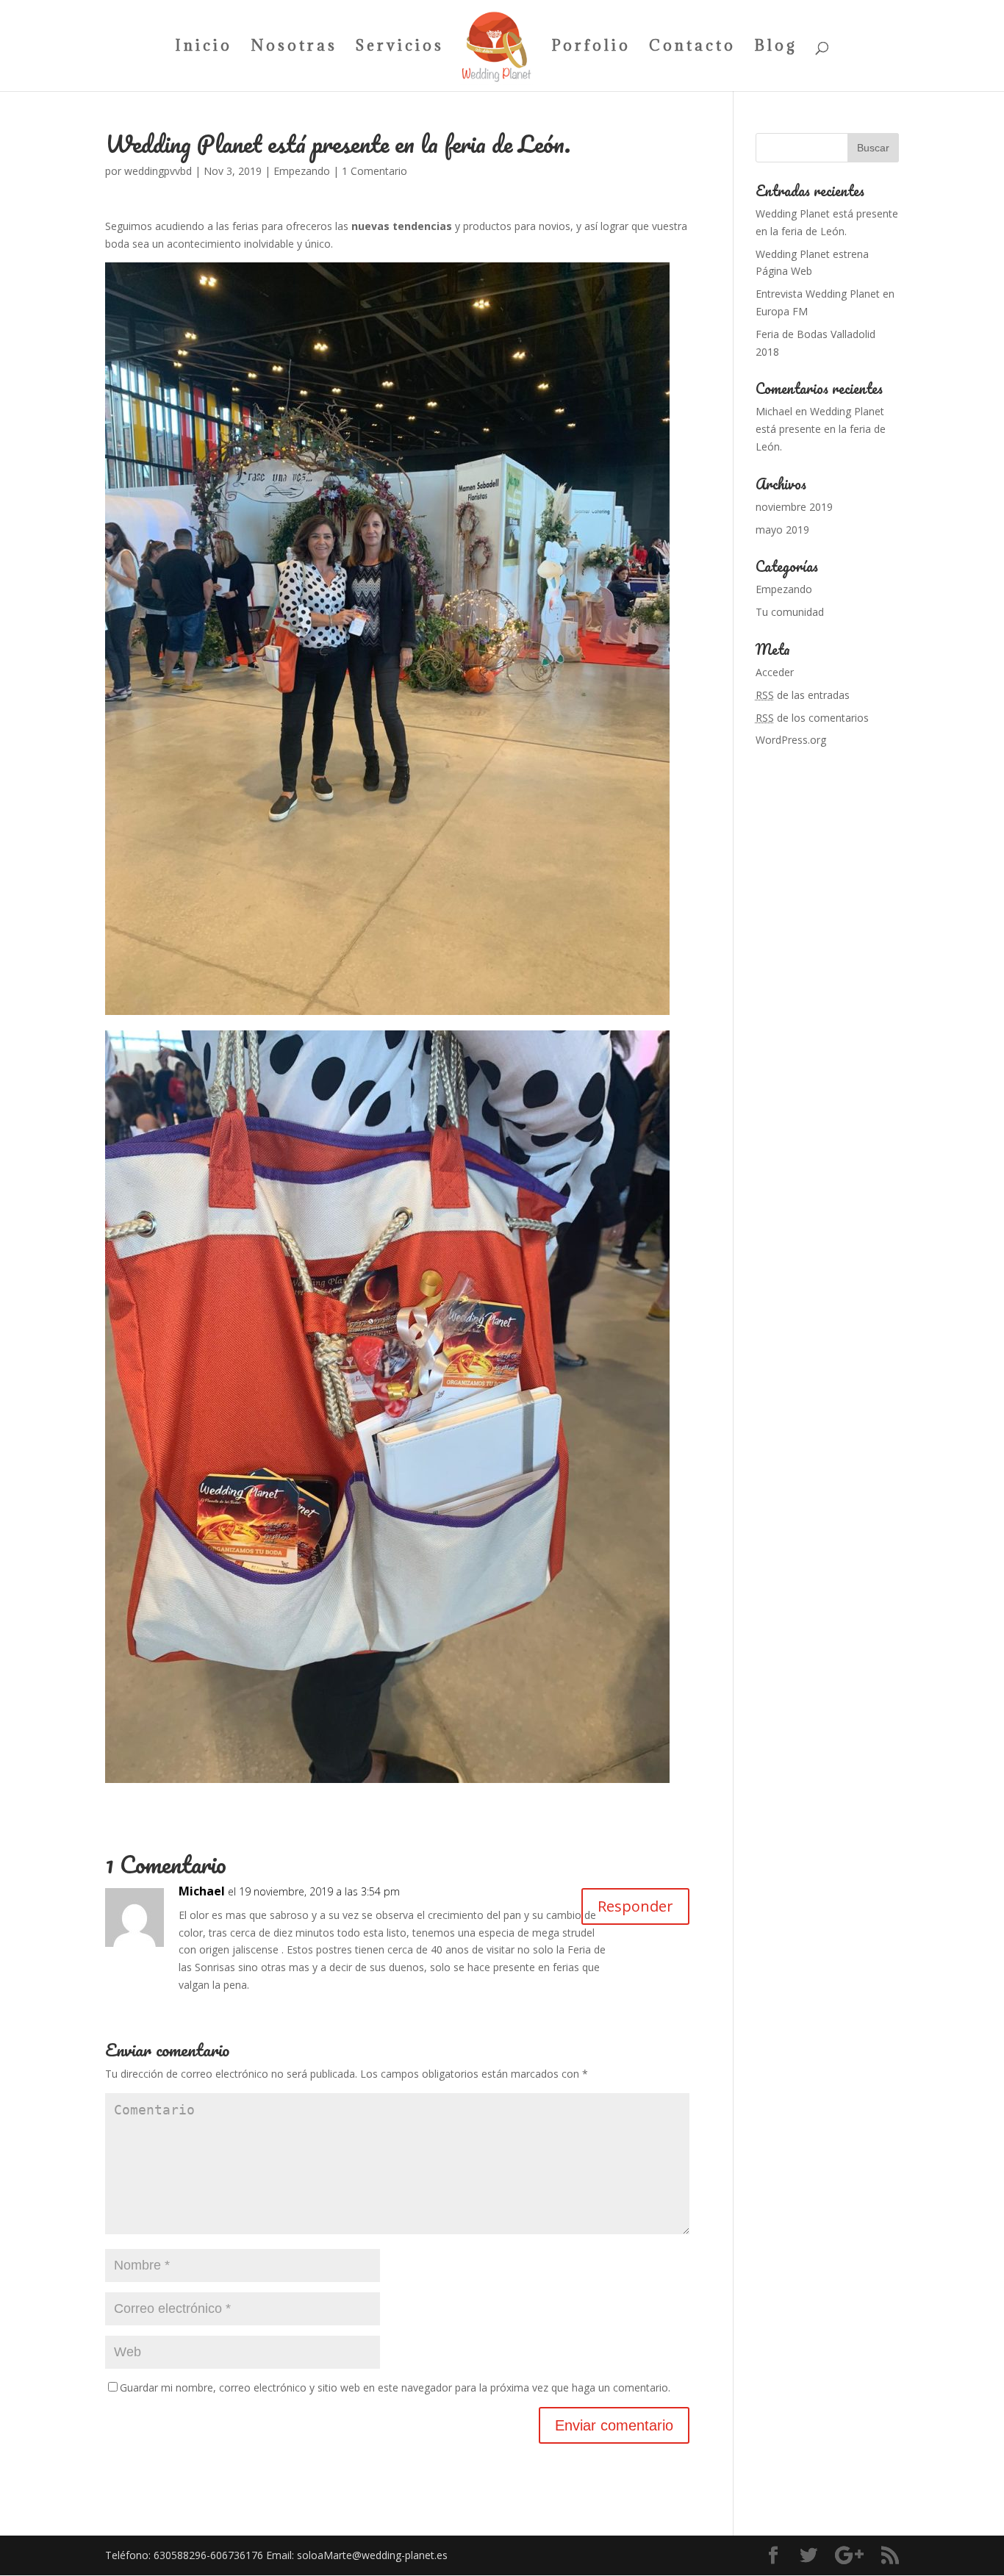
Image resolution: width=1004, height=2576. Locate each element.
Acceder (775, 672)
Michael (202, 1891)
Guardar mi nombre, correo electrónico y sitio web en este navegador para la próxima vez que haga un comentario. (395, 2387)
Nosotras (294, 48)
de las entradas (803, 695)
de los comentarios (812, 718)
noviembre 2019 (794, 507)
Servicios (400, 48)
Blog (776, 48)
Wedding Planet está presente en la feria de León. (821, 429)
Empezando (302, 171)
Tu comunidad (790, 612)
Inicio (204, 48)
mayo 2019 (782, 530)
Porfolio (591, 48)
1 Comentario (374, 171)
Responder (635, 1906)
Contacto (692, 48)
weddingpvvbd (158, 171)
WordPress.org (791, 740)
